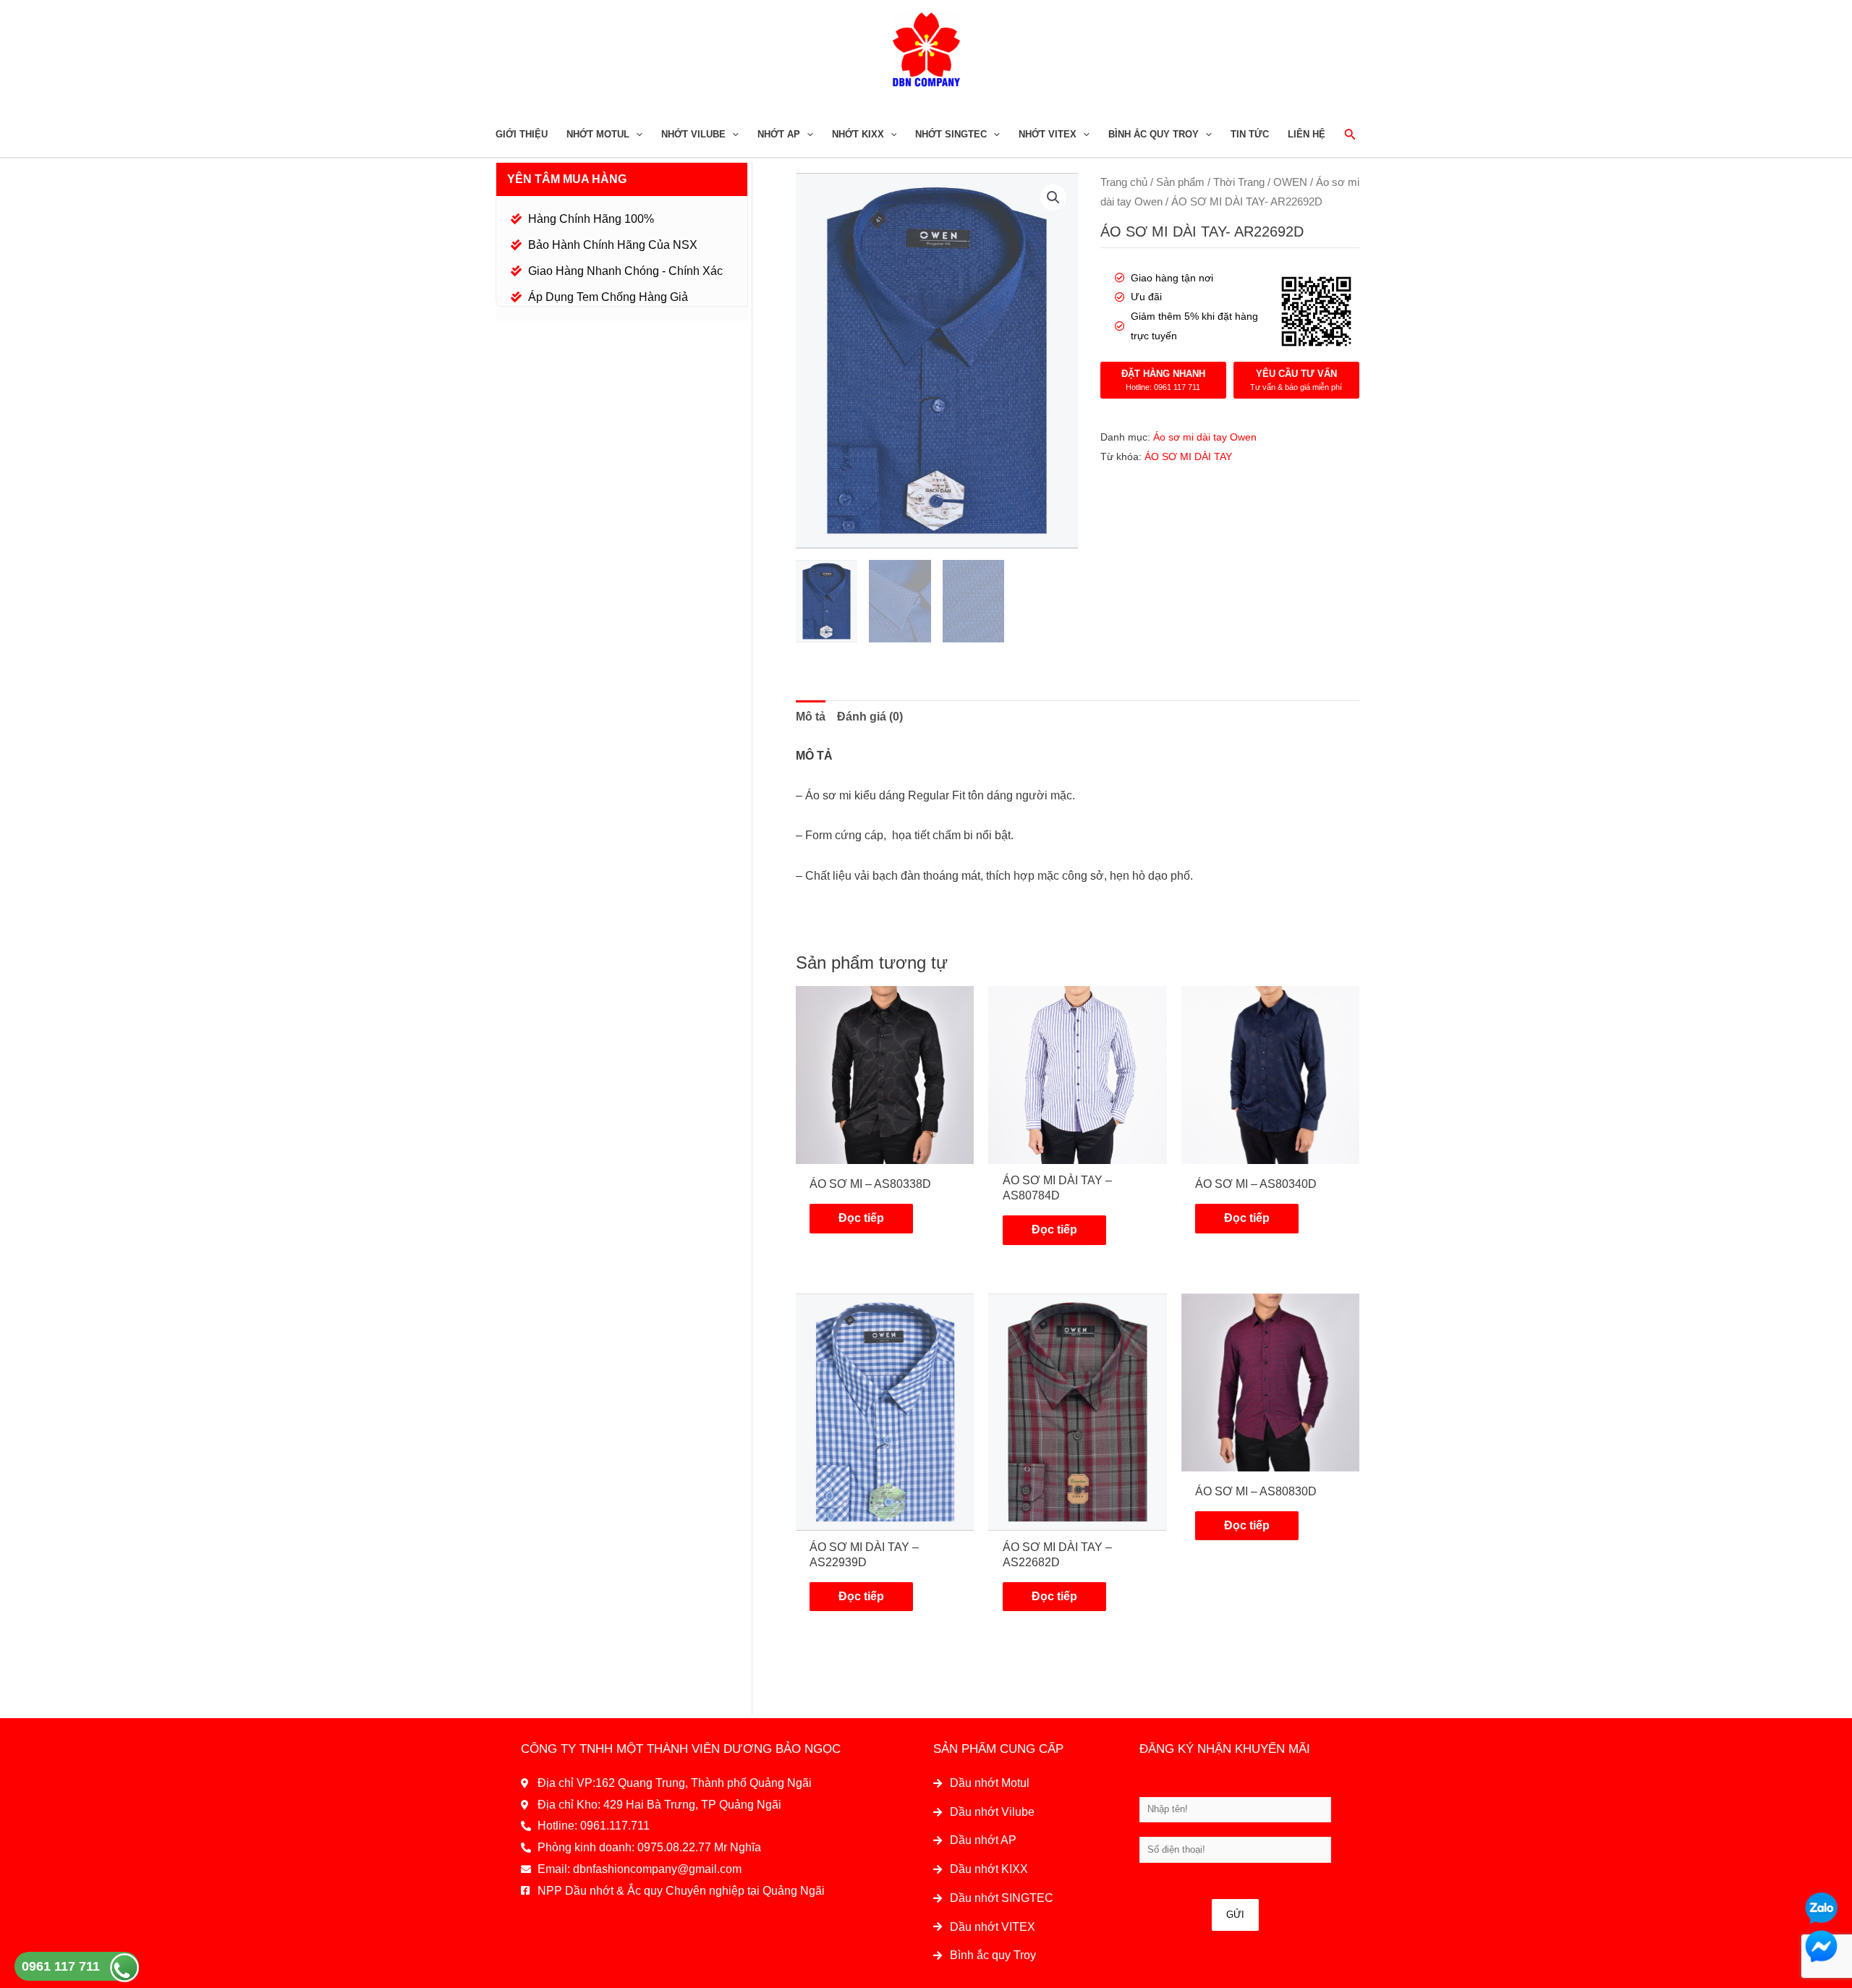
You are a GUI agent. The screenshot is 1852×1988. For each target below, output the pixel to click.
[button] (1053, 197)
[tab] (811, 717)
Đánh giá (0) (870, 717)
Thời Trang (1239, 182)
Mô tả (811, 717)
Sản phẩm (1180, 182)
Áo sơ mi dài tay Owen (1205, 437)
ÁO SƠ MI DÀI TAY (1188, 456)
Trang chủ (1124, 182)
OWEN (1290, 182)
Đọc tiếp (861, 1218)
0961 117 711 (61, 1966)
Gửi (1235, 1915)
